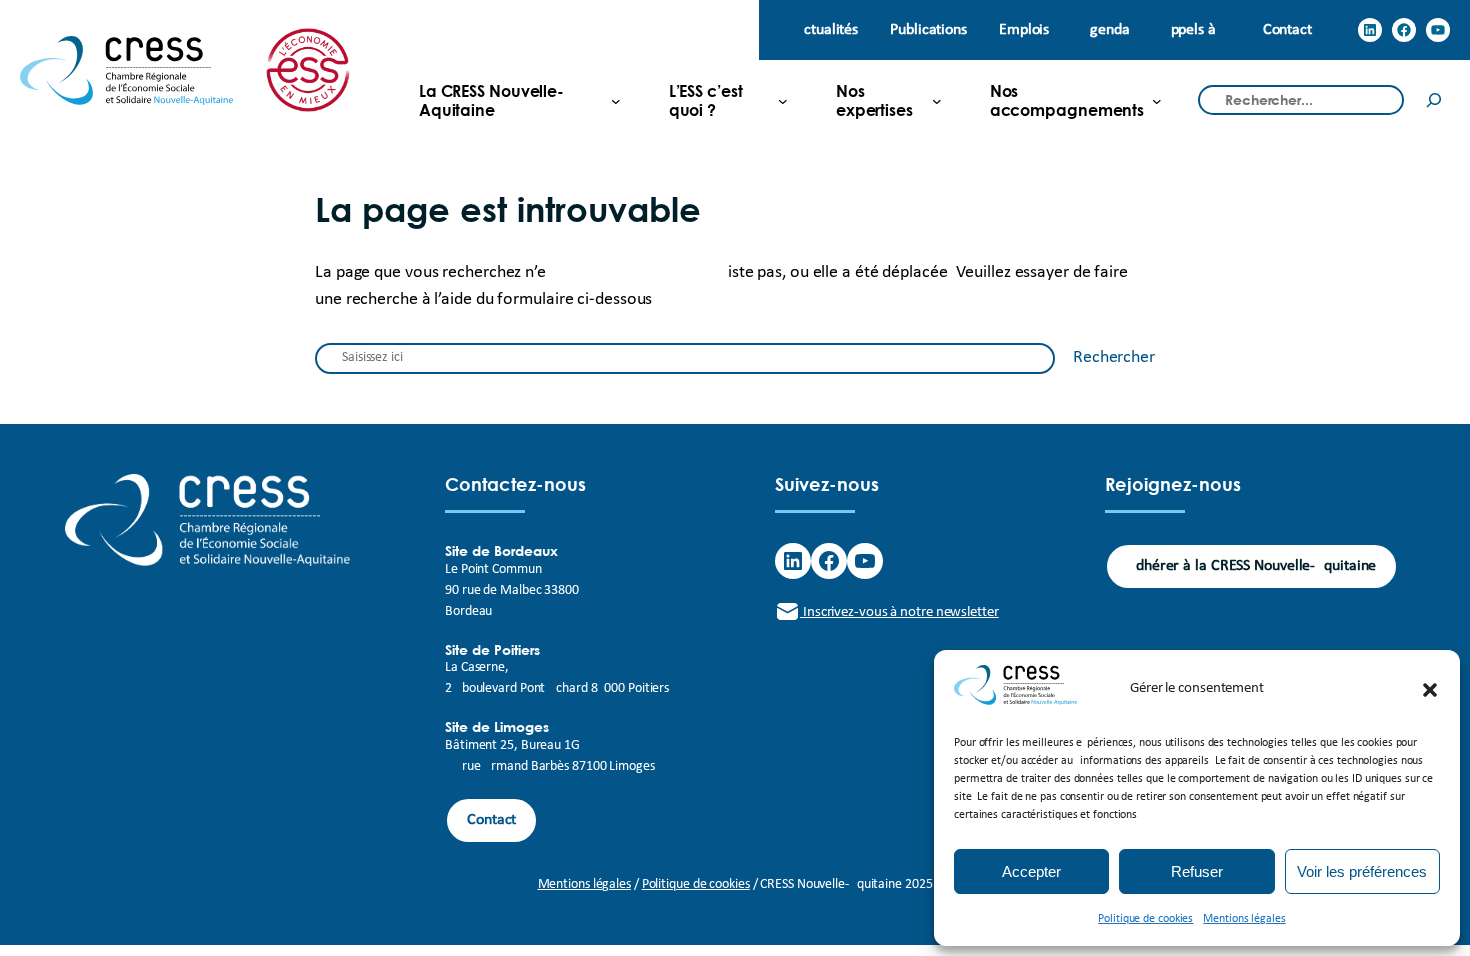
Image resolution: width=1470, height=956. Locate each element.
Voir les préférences (1362, 871)
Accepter (1031, 871)
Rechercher (1114, 357)
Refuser (1197, 871)
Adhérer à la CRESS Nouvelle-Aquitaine (1251, 566)
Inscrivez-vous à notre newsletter (899, 612)
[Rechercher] (1434, 100)
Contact (491, 820)
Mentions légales (1244, 919)
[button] (1430, 690)
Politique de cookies (1145, 919)
